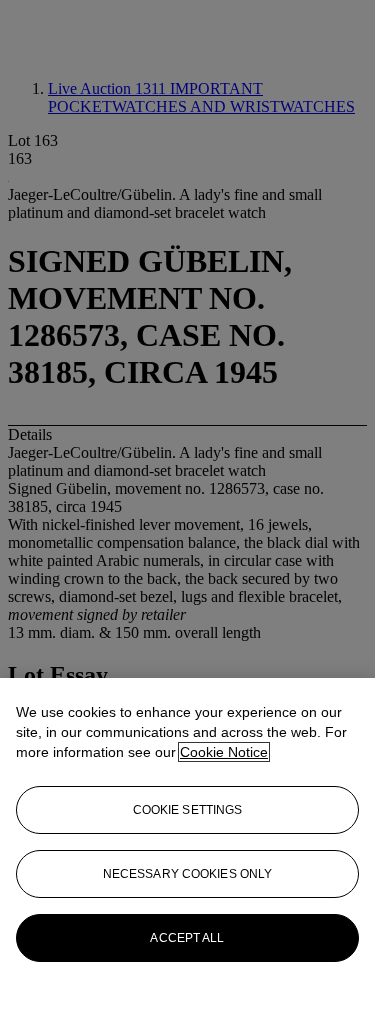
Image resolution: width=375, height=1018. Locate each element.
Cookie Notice (224, 752)
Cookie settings (188, 810)
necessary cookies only (188, 874)
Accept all (187, 938)
